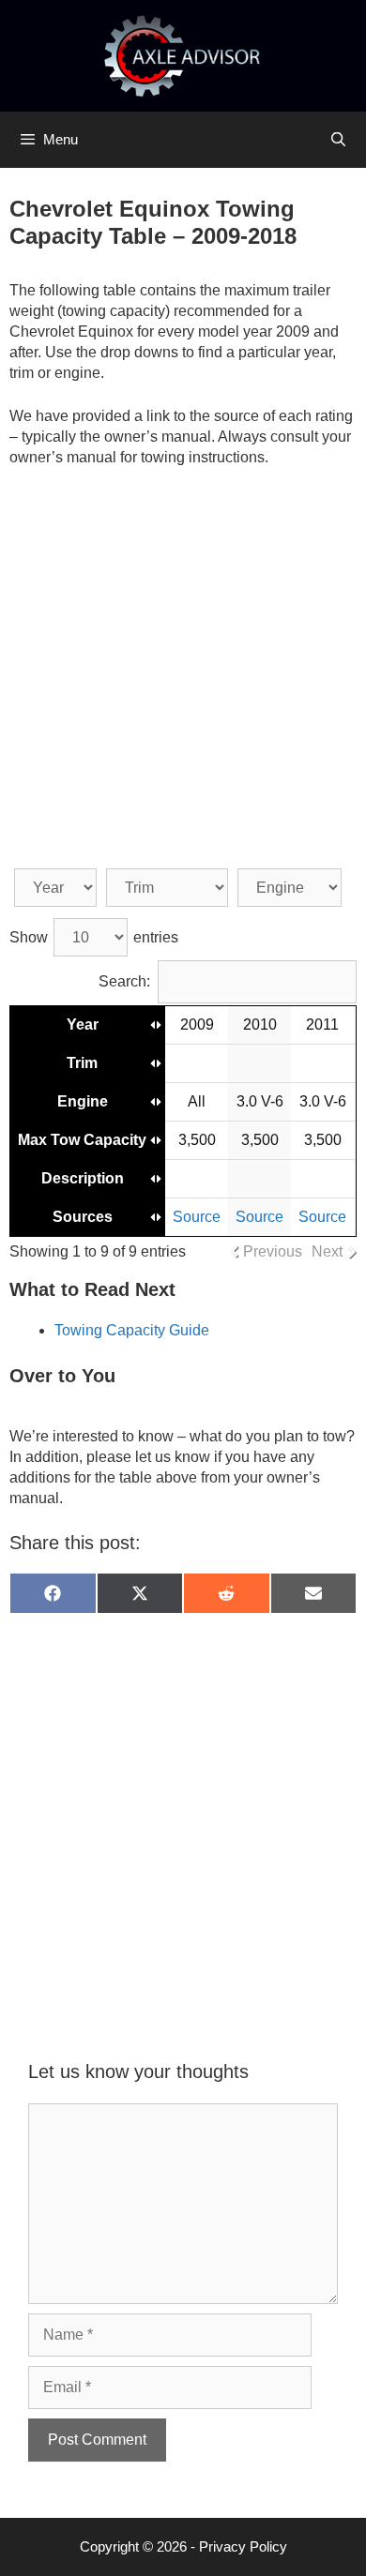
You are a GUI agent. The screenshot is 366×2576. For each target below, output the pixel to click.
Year (83, 1024)
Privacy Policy (243, 2546)
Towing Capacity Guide (132, 1330)
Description (83, 1178)
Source (197, 1217)
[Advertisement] (183, 673)
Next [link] (327, 1251)
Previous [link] (273, 1251)
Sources (83, 1217)
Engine (83, 1101)
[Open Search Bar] (338, 140)
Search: (124, 981)
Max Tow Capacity (82, 1140)
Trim (82, 1063)
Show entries (94, 937)
